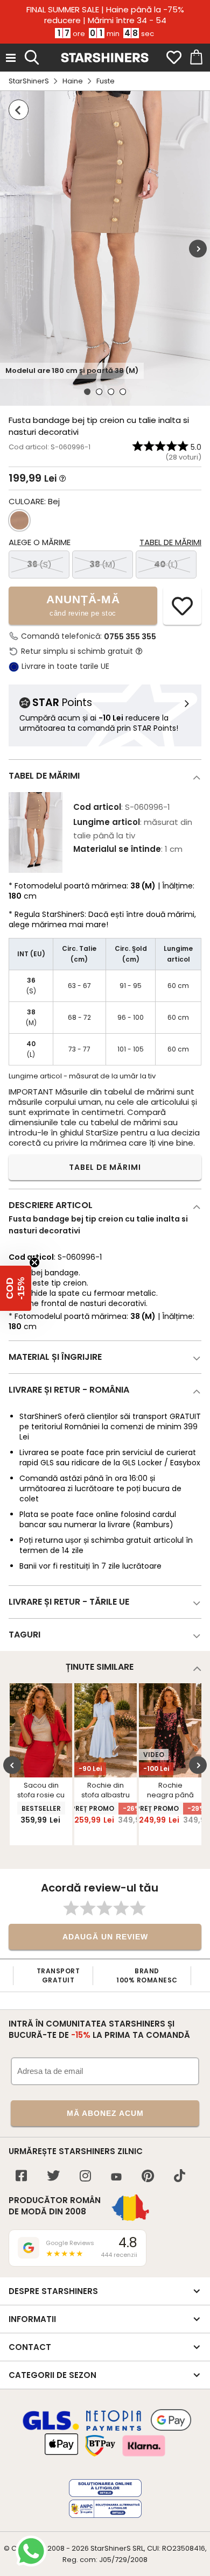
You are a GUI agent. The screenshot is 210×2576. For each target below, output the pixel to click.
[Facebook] (21, 2177)
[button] (16, 1288)
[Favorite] (174, 58)
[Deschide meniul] (11, 58)
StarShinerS (29, 81)
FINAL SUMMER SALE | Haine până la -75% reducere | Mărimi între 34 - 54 (105, 15)
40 (166, 564)
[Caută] (32, 56)
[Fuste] (19, 110)
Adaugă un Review (105, 1937)
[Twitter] (53, 2177)
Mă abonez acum (105, 2113)
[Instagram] (85, 2177)
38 (103, 564)
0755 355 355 (130, 637)
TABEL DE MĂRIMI (105, 1167)
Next (198, 248)
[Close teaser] (34, 1262)
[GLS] (51, 2429)
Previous (12, 1765)
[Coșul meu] (195, 58)
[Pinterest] (148, 2177)
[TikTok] (180, 2177)
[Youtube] (116, 2178)
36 (39, 564)
